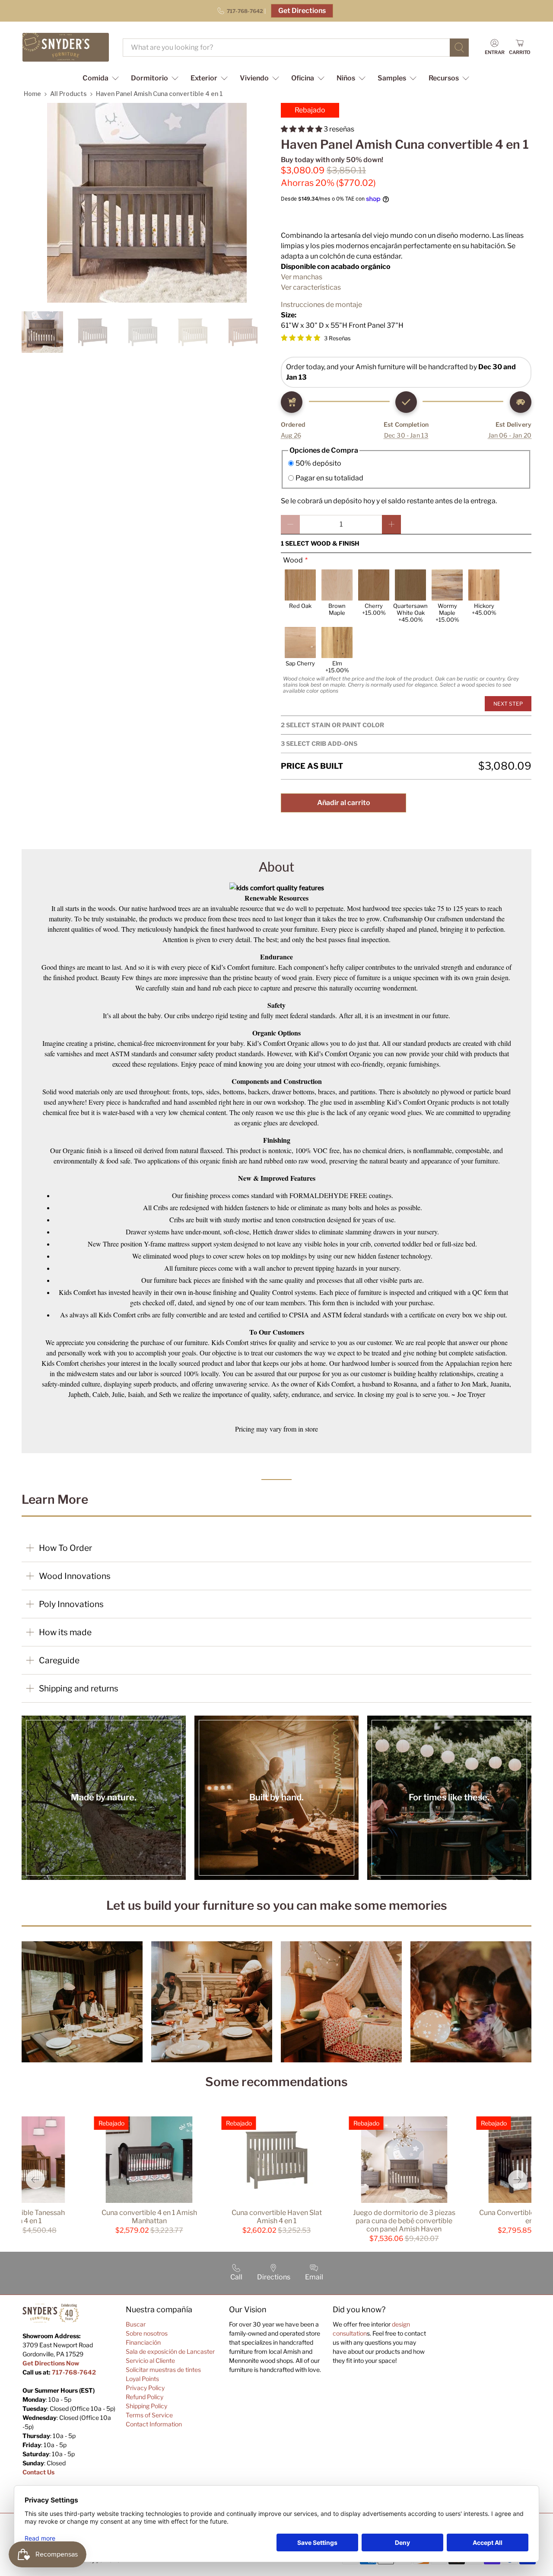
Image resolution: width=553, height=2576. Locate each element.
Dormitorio (149, 78)
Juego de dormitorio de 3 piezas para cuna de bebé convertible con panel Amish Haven (404, 2221)
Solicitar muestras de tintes (163, 2370)
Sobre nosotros (147, 2333)
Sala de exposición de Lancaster (170, 2351)
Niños (346, 78)
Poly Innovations (71, 1604)
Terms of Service (149, 2415)
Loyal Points (142, 2379)
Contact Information (154, 2424)
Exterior (204, 78)
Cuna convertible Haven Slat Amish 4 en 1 (277, 2217)
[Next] (518, 2180)
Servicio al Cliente (150, 2360)
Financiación (143, 2342)
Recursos (444, 78)
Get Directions (302, 11)
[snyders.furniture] (66, 47)
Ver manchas (302, 277)
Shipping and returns (79, 1688)
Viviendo (254, 78)
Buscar (136, 2324)
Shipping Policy (146, 2406)
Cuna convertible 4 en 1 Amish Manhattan (149, 2217)
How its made (65, 1632)
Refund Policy (145, 2397)
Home (32, 94)
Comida (95, 78)
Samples (392, 78)
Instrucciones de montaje (321, 305)
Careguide (59, 1660)
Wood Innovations (75, 1576)
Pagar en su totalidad (329, 478)
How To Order (65, 1548)
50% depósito (318, 463)
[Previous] (35, 2180)
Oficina (303, 78)
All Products (68, 94)
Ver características (311, 287)
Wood (293, 560)
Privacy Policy (145, 2388)
